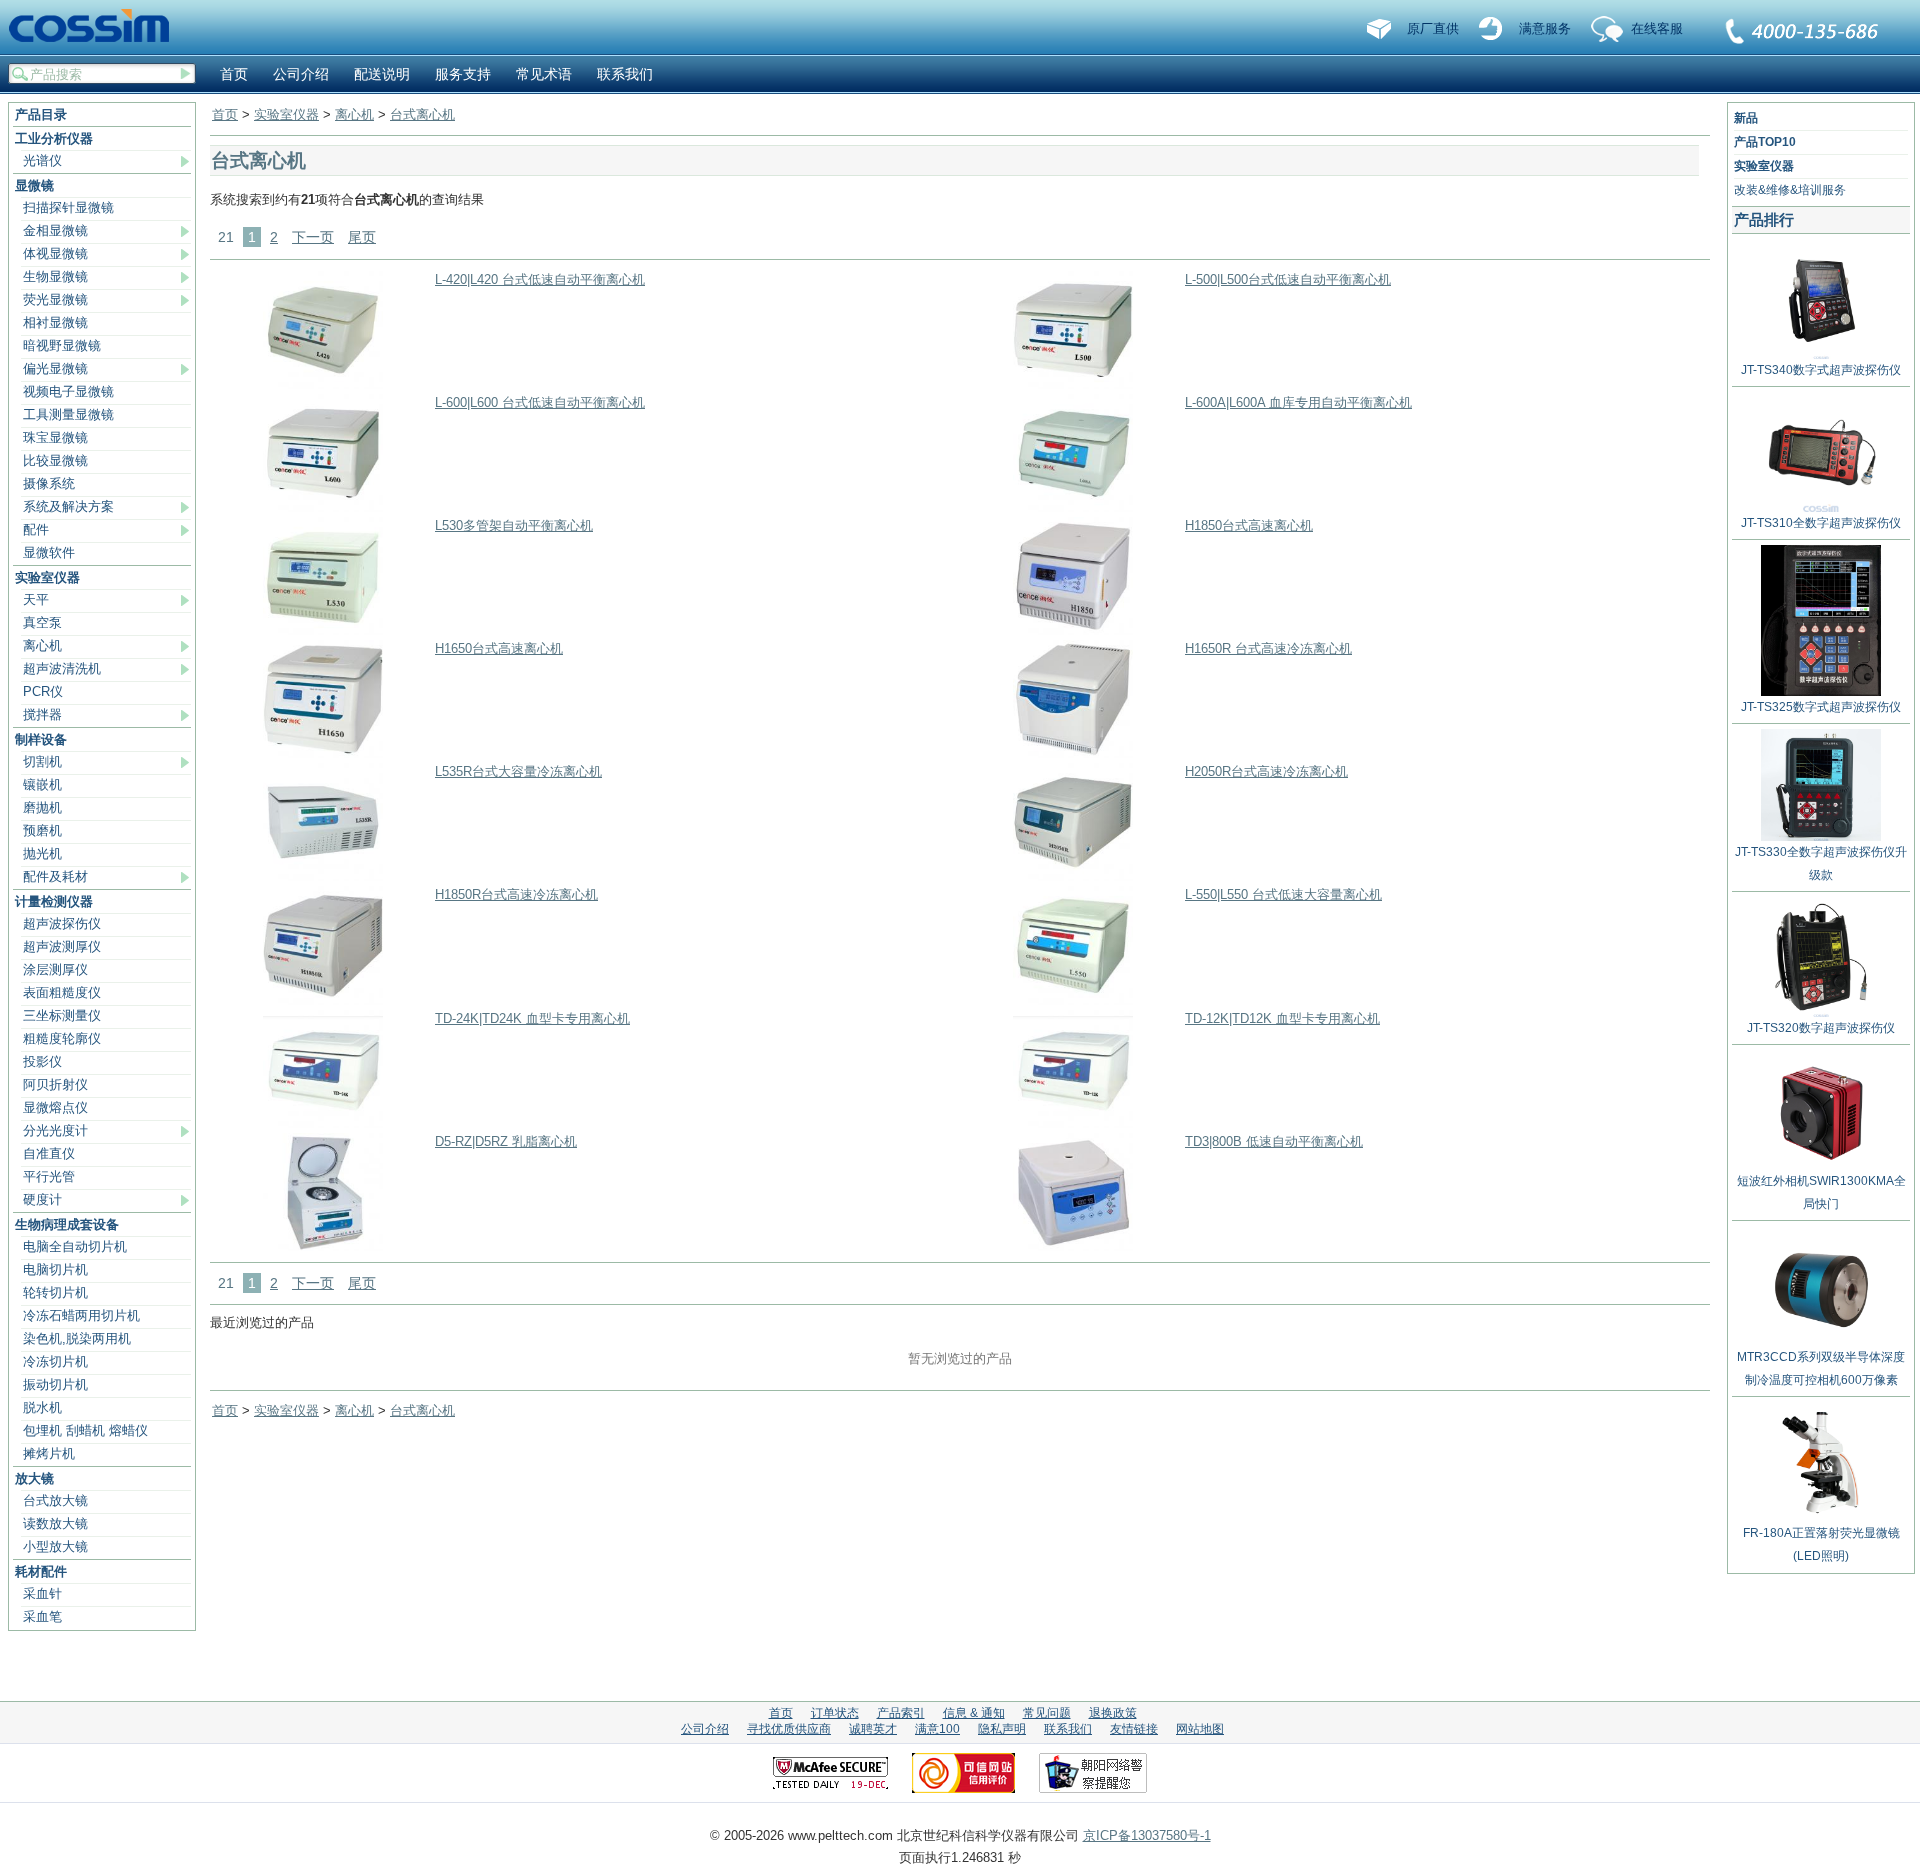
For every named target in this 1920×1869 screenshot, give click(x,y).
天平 (36, 599)
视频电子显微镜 (68, 391)
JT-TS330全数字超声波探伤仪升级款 (1821, 863)
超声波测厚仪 (62, 946)
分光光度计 (55, 1130)
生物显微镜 (55, 276)
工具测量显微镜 (68, 414)
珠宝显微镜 (55, 437)
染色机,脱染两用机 (77, 1338)
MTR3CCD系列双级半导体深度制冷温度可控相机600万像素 (1821, 1368)
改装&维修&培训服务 (1790, 190)
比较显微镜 (55, 460)
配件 (36, 529)
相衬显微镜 (55, 322)
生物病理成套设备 (67, 1224)
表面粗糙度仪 (62, 992)
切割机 (42, 761)
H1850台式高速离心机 (1249, 525)
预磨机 (42, 830)
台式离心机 (422, 114)
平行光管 (49, 1176)
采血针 (42, 1593)
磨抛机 (42, 807)
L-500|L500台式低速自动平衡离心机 (1288, 279)
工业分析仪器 (54, 138)
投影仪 (42, 1061)
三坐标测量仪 (62, 1015)
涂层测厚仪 (55, 969)
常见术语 (544, 74)
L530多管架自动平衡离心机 (514, 525)
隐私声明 (1002, 1729)
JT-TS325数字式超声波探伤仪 (1821, 707)
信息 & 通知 (974, 1713)
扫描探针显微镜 (68, 207)
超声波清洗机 (62, 668)
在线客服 (1657, 28)
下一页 (313, 237)
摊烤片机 (49, 1453)
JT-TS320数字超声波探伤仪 (1821, 1028)
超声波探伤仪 (62, 923)
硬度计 (42, 1199)
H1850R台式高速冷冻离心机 (516, 894)
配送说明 (382, 74)
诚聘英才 (873, 1729)
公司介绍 (301, 74)
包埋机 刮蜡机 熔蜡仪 (85, 1430)
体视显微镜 (55, 253)
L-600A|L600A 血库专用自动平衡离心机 (1298, 402)
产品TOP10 (1765, 142)
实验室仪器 (47, 577)
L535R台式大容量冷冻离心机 (518, 771)
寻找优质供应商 (789, 1729)
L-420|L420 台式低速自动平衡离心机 (540, 279)
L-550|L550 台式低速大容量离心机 (1283, 894)
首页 (234, 74)
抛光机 (42, 853)
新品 (1746, 118)
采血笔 (42, 1616)
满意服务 (1545, 28)
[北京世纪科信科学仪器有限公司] (96, 27)
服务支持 (463, 74)
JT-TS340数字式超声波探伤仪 (1821, 370)
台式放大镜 (55, 1500)
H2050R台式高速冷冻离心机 (1266, 771)
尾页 (362, 237)
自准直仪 (49, 1153)
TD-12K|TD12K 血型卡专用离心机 (1282, 1018)
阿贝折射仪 (55, 1084)
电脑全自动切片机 (75, 1246)
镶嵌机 (42, 784)
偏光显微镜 (55, 368)
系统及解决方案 (68, 506)
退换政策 (1113, 1713)
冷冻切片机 (55, 1361)
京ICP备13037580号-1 (1147, 1835)
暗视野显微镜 (62, 345)
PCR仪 (43, 691)
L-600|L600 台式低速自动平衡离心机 (540, 402)
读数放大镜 (55, 1523)
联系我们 (1803, 33)
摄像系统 (49, 483)
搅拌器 (42, 714)
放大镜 (34, 1478)
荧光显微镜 (55, 299)
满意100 (937, 1729)
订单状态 (835, 1713)
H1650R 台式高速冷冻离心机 (1268, 648)
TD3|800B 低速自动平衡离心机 (1274, 1141)
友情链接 (1134, 1729)
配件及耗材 (55, 876)
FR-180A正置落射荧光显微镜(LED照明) (1821, 1544)
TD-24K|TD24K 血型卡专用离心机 (532, 1018)
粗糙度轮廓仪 (62, 1038)
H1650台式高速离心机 (499, 648)
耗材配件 (41, 1571)
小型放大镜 (55, 1546)
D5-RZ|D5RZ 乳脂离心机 (506, 1141)
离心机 (42, 645)
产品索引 (901, 1713)
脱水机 (42, 1407)
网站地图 (1200, 1729)
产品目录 (41, 114)
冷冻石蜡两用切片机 (81, 1315)
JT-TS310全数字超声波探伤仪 (1821, 523)
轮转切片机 (55, 1292)
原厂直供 (1433, 28)
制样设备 (41, 739)
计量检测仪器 (54, 901)
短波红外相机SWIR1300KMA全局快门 (1821, 1192)
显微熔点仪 (55, 1107)
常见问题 (1047, 1713)
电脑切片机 (55, 1269)
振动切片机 (55, 1384)
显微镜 (34, 185)
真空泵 (42, 622)
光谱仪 (42, 160)
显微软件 (49, 552)
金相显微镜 (55, 230)
